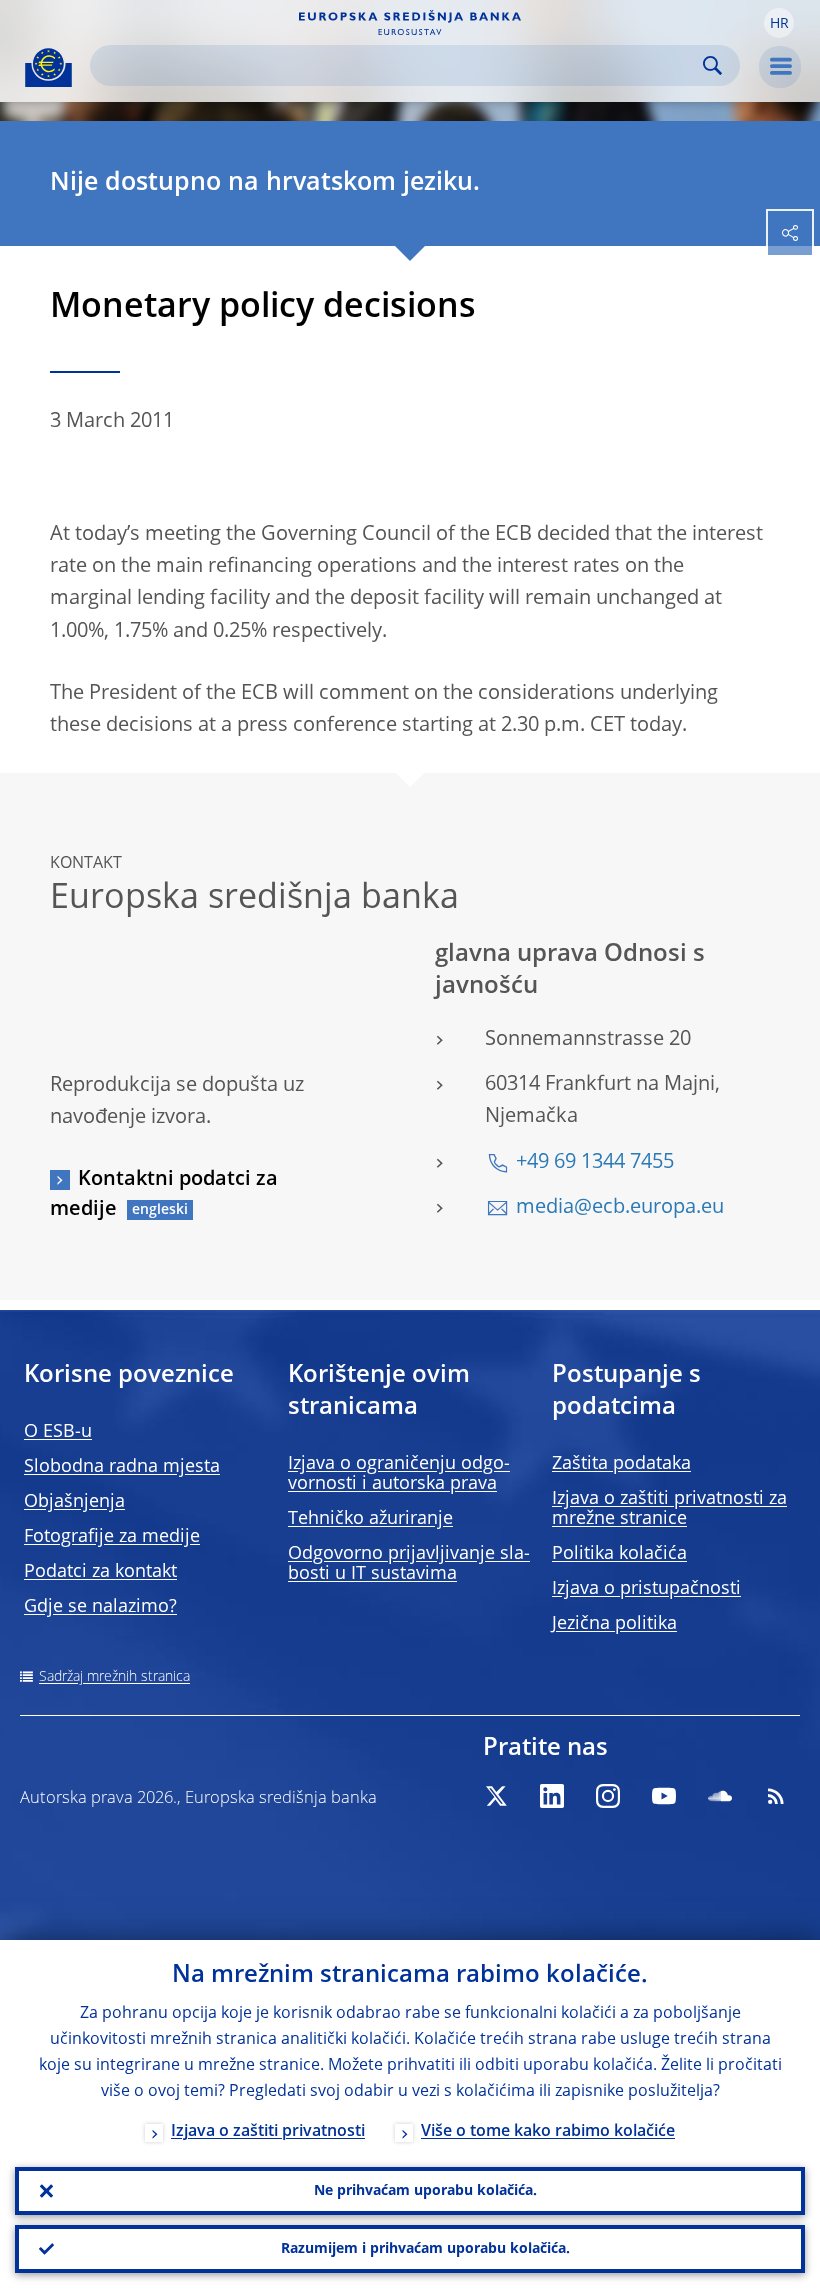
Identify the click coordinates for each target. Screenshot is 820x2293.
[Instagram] (608, 1796)
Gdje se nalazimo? (100, 1607)
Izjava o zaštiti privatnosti (268, 2132)
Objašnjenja (74, 1502)
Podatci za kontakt (100, 1572)
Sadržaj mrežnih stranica (114, 1677)
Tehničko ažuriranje (370, 1519)
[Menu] (780, 67)
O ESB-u (58, 1432)
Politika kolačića (619, 1554)
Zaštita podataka (621, 1464)
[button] (779, 23)
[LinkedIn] (552, 1796)
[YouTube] (664, 1796)
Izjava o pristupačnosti (646, 1589)
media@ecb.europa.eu (620, 1208)
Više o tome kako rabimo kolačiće (548, 2132)
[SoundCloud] (720, 1796)
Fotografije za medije (112, 1537)
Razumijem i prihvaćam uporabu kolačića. (425, 2249)
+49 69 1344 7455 (595, 1163)
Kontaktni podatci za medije (164, 1195)
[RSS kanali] (776, 1796)
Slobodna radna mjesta (122, 1467)
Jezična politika (614, 1624)
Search (712, 65)
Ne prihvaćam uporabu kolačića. (425, 2191)
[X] (496, 1796)
